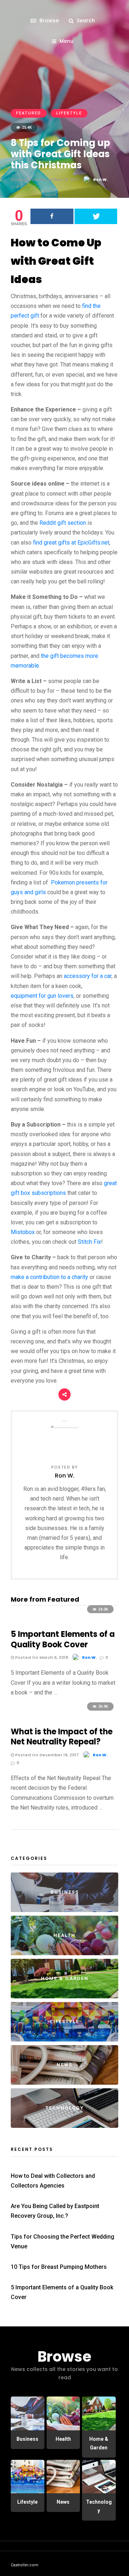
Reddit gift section (63, 523)
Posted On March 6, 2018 (41, 1657)
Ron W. (101, 179)
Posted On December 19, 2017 (46, 1755)
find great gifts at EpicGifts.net (71, 543)
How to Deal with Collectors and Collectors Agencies (53, 2181)
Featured (29, 113)
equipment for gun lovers (42, 996)
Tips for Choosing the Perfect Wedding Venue (63, 2242)
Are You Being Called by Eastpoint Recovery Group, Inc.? (55, 2211)
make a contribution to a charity (49, 1277)
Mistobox (23, 1232)
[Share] (52, 216)
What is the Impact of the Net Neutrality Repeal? (62, 1737)
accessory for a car (88, 976)
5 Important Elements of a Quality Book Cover (63, 1639)
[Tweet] (96, 216)
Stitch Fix (89, 1242)
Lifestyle (69, 113)
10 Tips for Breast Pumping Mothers (59, 2267)
